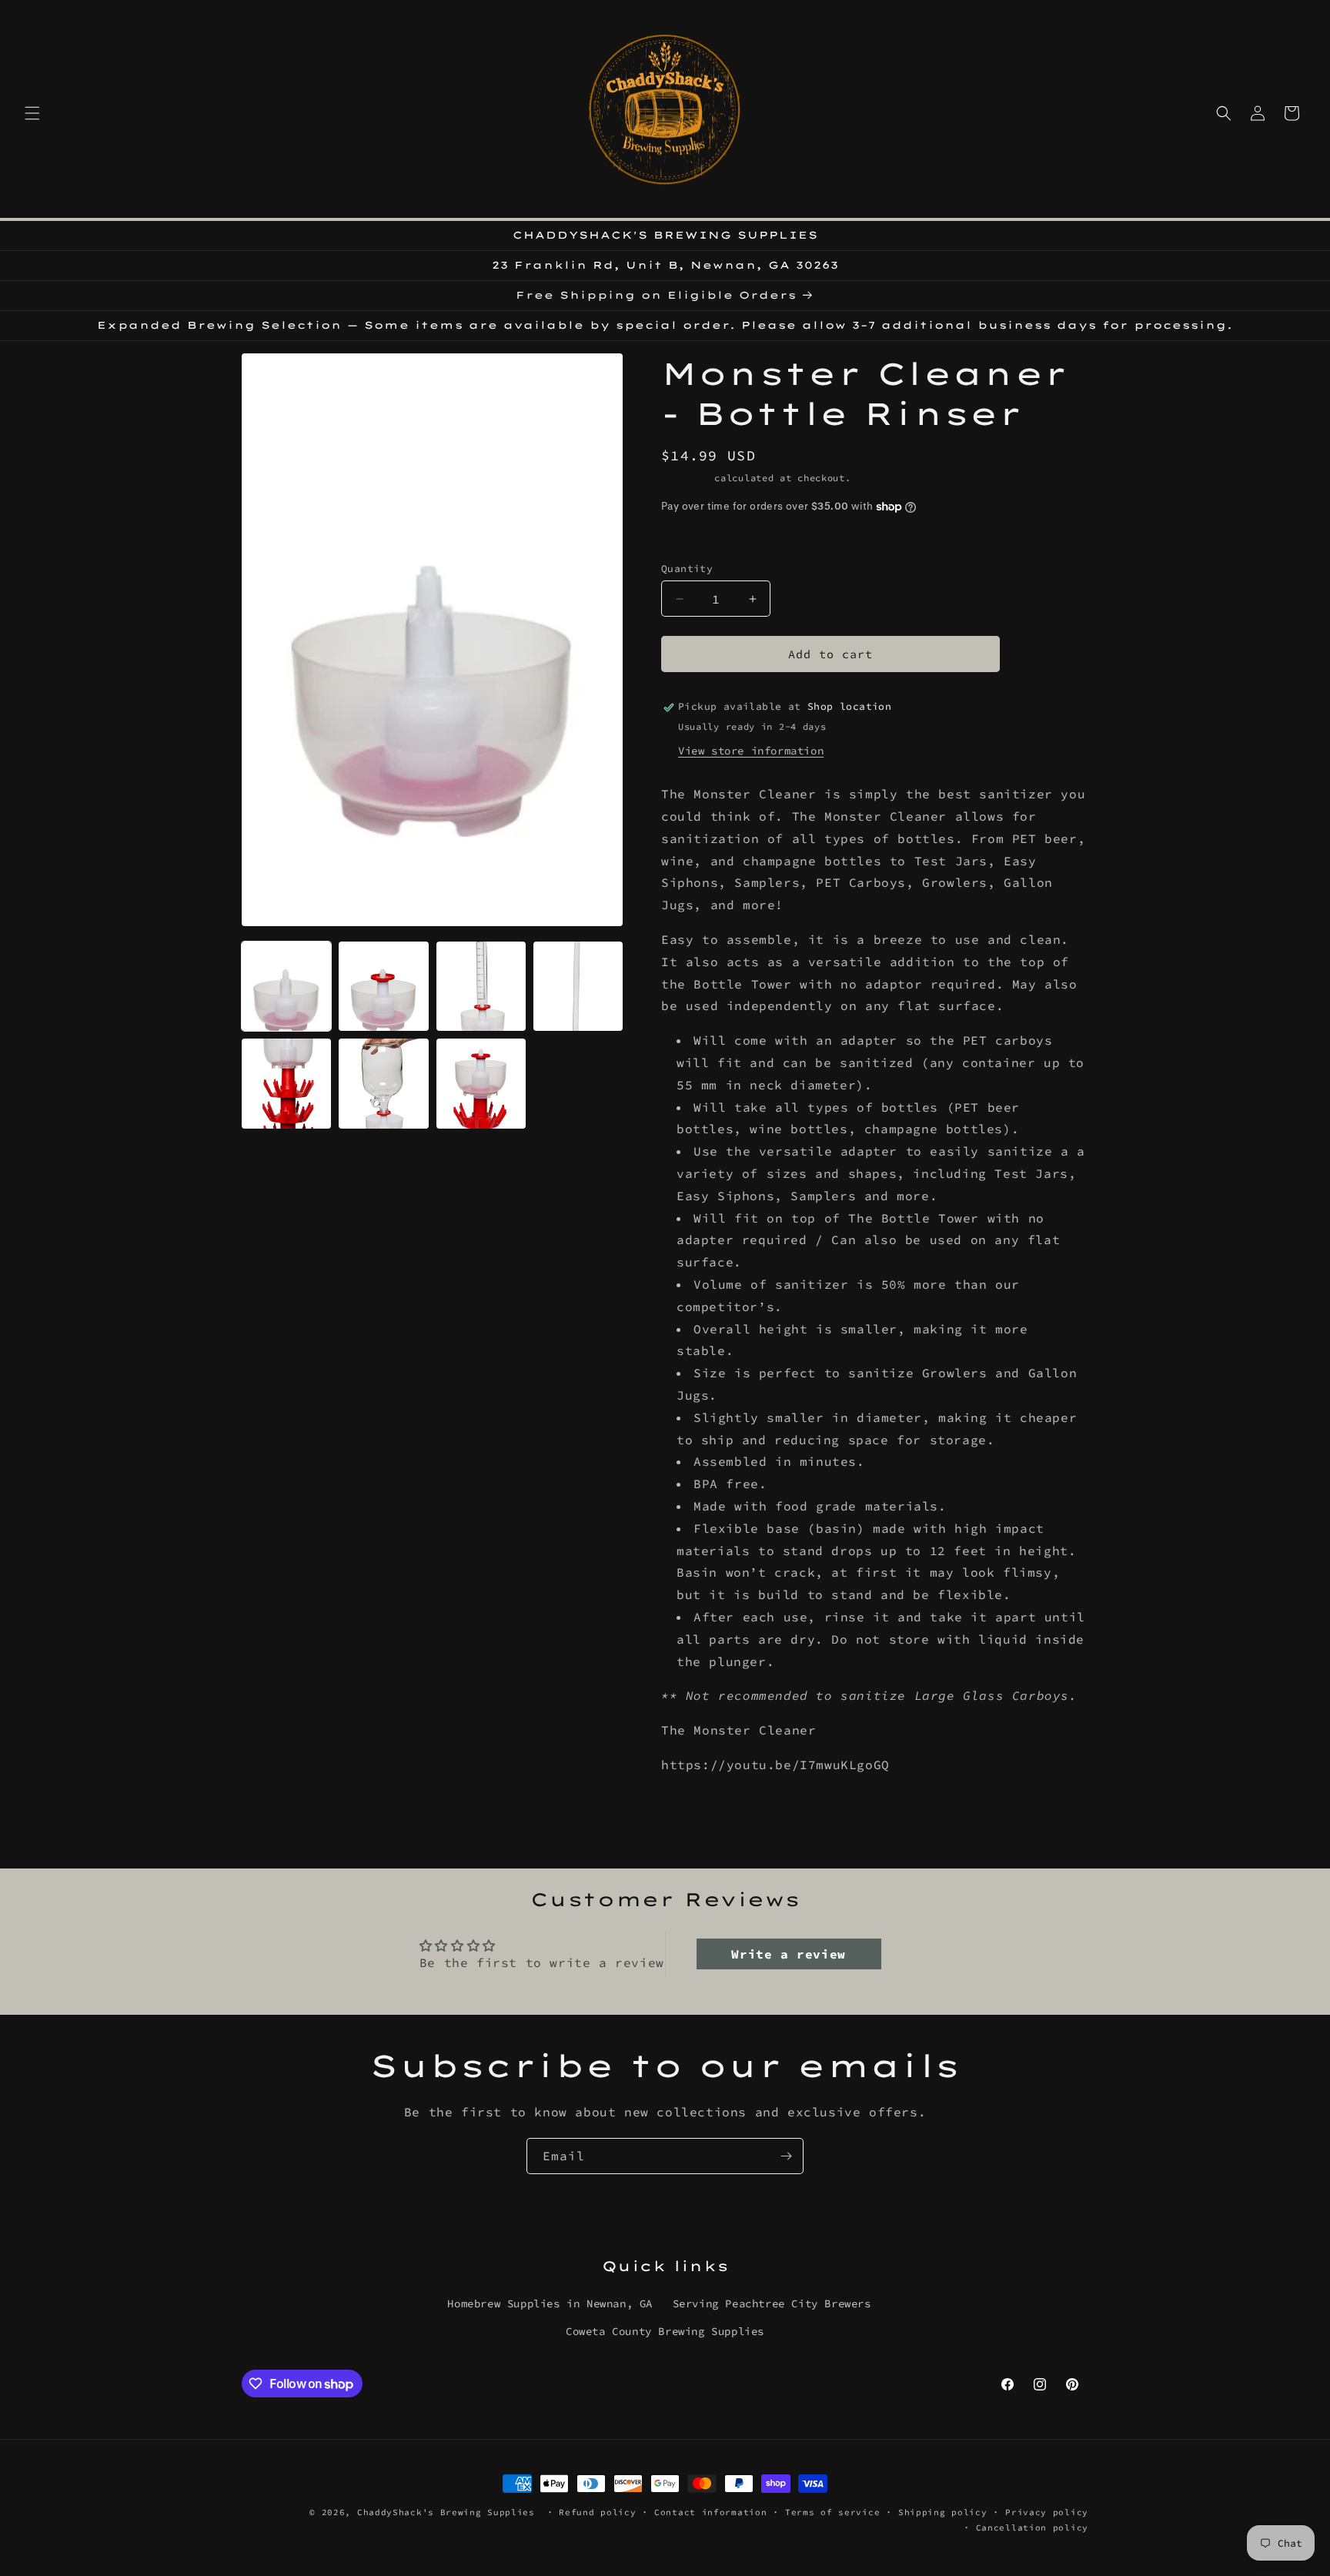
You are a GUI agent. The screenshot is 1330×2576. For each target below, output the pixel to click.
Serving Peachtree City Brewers (772, 2304)
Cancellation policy (1032, 2527)
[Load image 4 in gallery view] (578, 986)
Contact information (710, 2512)
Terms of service (832, 2512)
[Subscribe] (786, 2156)
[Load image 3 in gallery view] (481, 986)
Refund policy (597, 2512)
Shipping (685, 478)
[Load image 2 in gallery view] (383, 986)
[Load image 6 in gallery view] (383, 1083)
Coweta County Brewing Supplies (665, 2331)
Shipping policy (943, 2512)
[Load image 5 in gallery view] (286, 1083)
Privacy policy (1047, 2512)
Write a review (788, 1955)
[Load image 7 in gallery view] (481, 1083)
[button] (32, 113)
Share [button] (693, 1812)
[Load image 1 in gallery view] (286, 986)
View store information (751, 751)
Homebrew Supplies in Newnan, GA (550, 2304)
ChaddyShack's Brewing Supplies (446, 2512)
